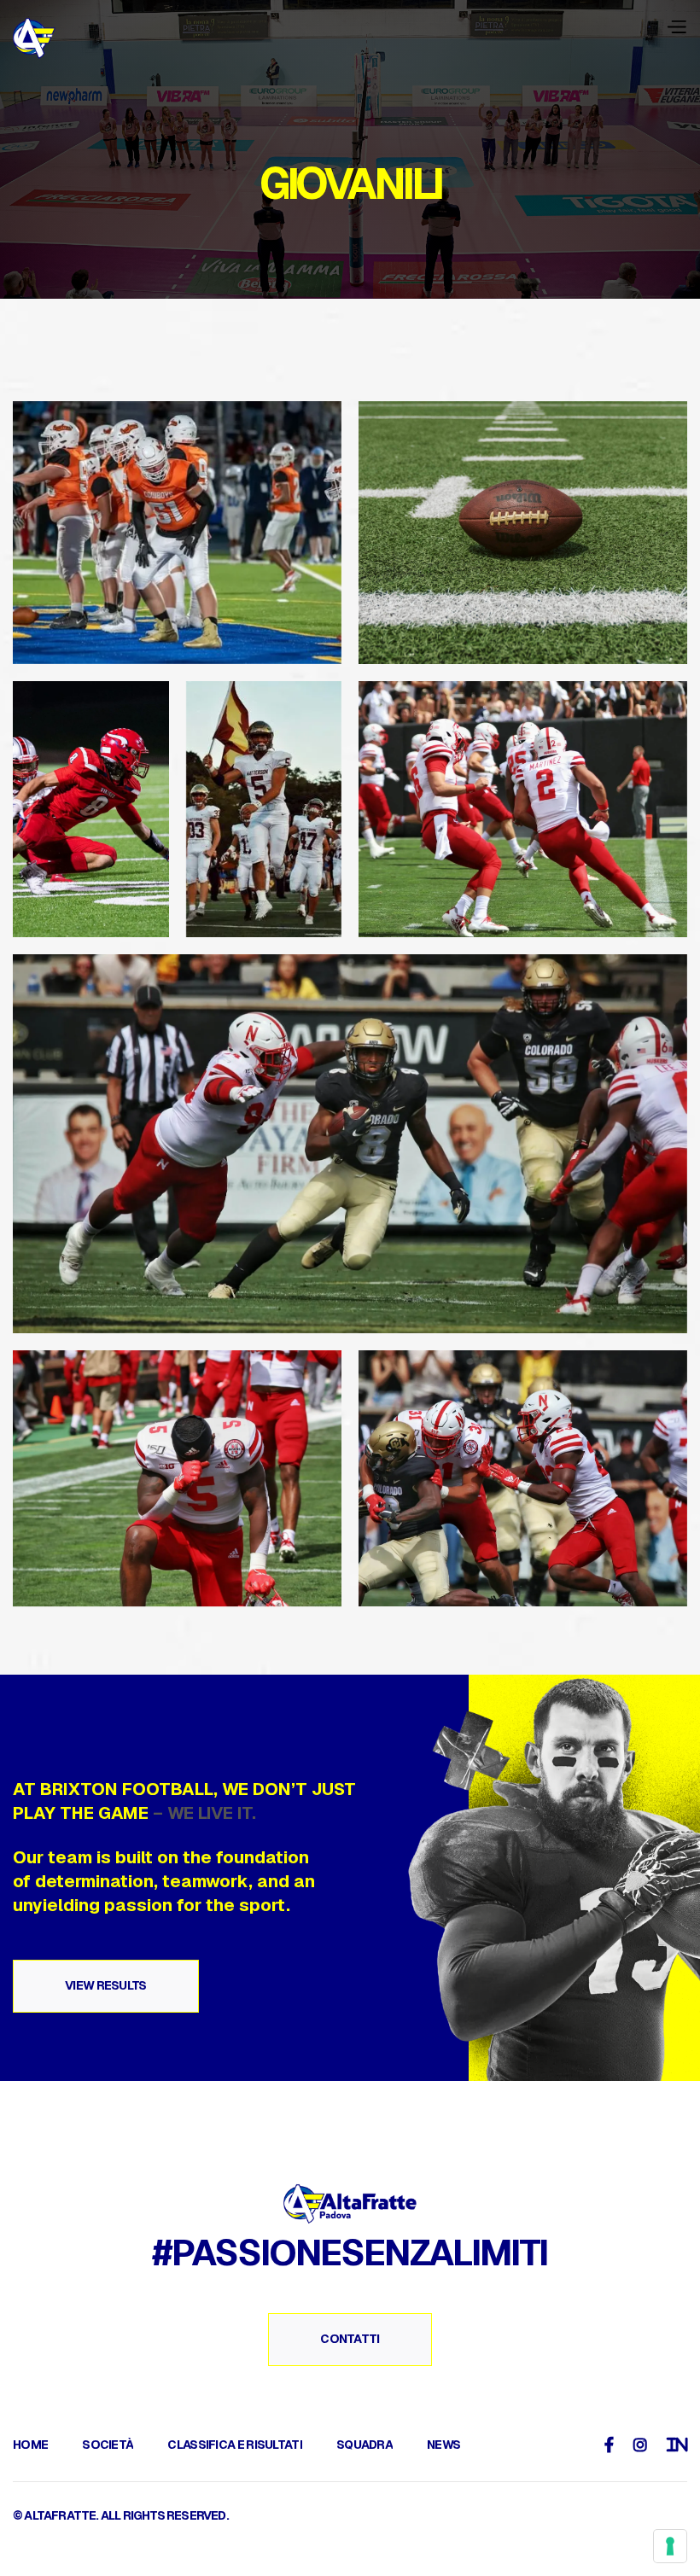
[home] (34, 38)
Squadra (365, 2445)
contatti (350, 2339)
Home (30, 2445)
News (443, 2445)
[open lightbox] (177, 533)
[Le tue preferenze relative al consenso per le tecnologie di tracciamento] (670, 2546)
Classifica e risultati (235, 2445)
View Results (106, 1985)
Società (108, 2445)
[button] (676, 27)
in (677, 2445)
